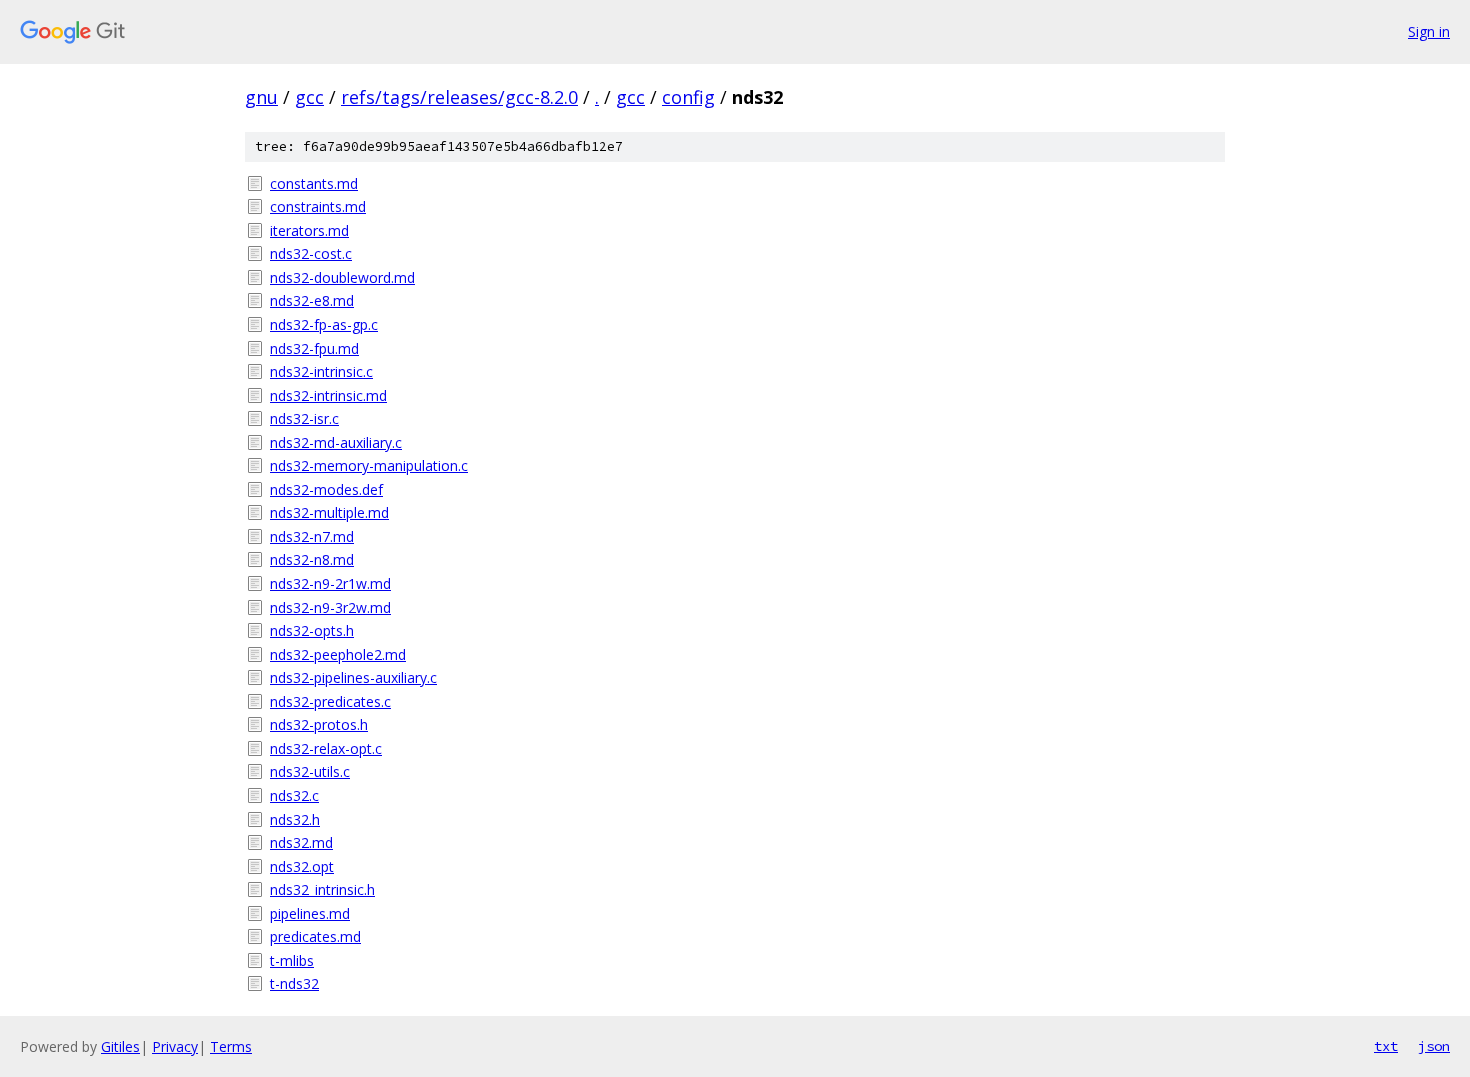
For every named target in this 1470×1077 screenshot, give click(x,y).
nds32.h (295, 819)
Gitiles (120, 1046)
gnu (261, 97)
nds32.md (301, 842)
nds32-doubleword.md (342, 277)
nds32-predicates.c (330, 701)
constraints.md (318, 206)
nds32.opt (302, 866)
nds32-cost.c (311, 253)
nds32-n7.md (312, 536)
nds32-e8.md (312, 300)
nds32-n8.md (312, 559)
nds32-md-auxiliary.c (336, 442)
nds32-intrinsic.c (321, 371)
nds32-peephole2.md (338, 654)
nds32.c (294, 795)
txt (1386, 1046)
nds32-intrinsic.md (328, 395)
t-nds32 (294, 983)
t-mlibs (292, 960)
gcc (309, 97)
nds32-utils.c (310, 771)
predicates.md (315, 936)
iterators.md (309, 230)
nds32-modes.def (326, 489)
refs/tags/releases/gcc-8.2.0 (459, 97)
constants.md (314, 183)
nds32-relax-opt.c (326, 748)
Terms (231, 1046)
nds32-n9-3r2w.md (330, 607)
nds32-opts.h (312, 630)
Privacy (175, 1046)
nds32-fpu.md (314, 348)
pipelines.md (310, 913)
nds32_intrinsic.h (322, 889)
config (688, 97)
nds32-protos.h (319, 724)
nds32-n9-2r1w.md (330, 583)
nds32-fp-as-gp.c (324, 324)
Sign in (1429, 31)
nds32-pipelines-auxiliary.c (353, 677)
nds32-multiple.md (329, 512)
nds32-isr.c (304, 418)
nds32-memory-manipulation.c (369, 465)
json (1434, 1046)
